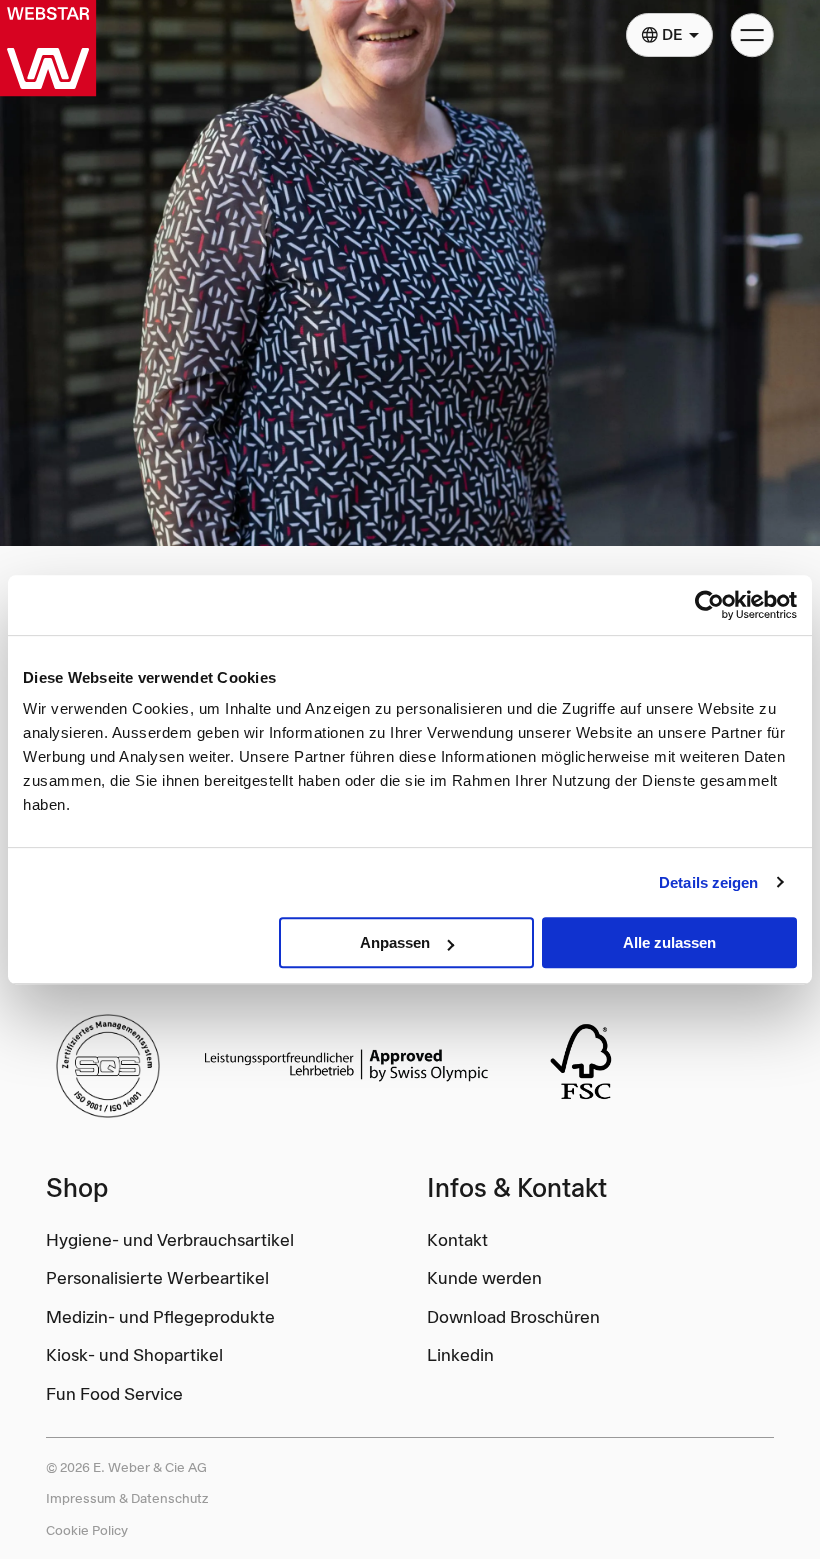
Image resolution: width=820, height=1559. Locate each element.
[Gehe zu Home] (48, 48)
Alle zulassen (669, 942)
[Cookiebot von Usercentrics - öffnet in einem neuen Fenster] (709, 605)
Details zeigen (708, 882)
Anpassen (395, 942)
